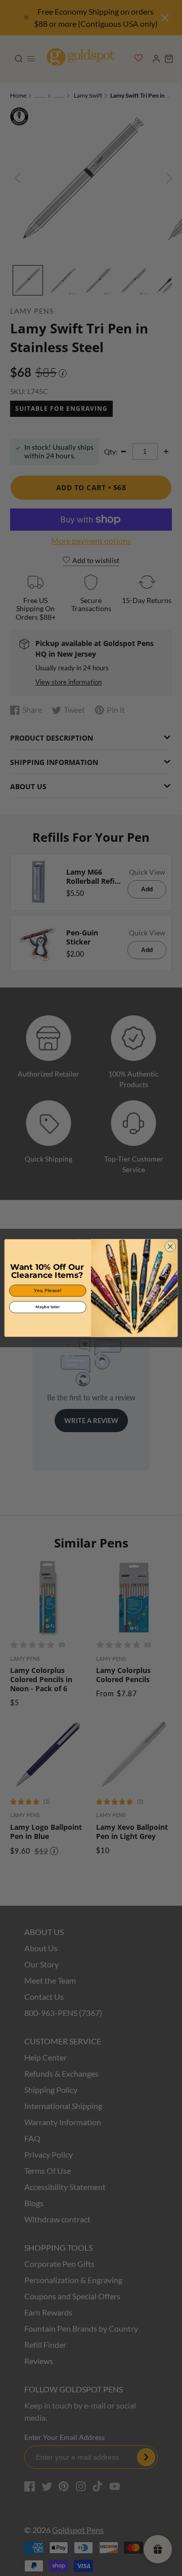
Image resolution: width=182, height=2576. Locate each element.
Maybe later (48, 1307)
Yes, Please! (48, 1291)
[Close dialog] (170, 1247)
